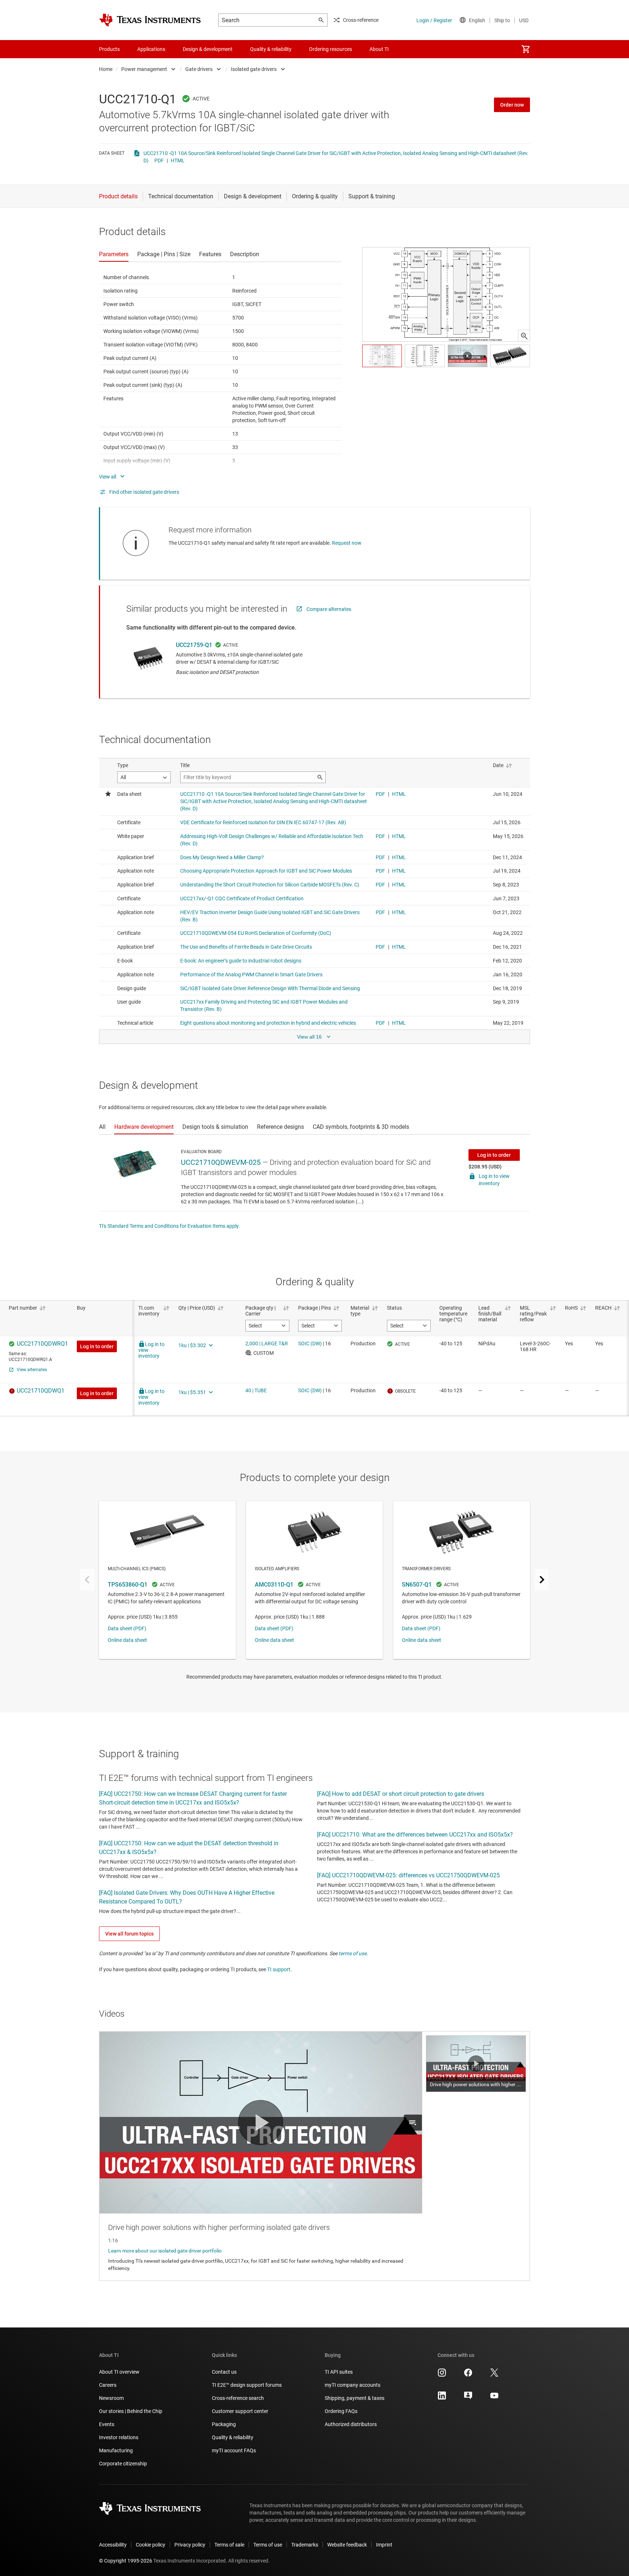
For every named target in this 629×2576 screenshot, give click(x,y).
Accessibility (113, 2545)
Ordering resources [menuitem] (331, 49)
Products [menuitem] (109, 49)
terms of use (353, 1953)
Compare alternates (329, 609)
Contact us (224, 2372)
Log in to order (494, 1155)
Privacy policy (190, 2545)
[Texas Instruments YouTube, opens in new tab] (494, 2398)
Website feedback (347, 2545)
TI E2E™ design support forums (247, 2385)
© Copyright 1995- (126, 2561)
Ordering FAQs (341, 2411)
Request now (347, 543)
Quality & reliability (233, 2437)
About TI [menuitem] (379, 49)
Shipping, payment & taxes (355, 2398)
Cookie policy (151, 2545)
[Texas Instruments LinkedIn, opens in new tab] (442, 2398)
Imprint (384, 2545)
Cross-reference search (238, 2398)
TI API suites (339, 2372)
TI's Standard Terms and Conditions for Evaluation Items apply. (169, 1226)
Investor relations (119, 2437)
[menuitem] (526, 49)
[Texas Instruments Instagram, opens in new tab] (442, 2375)
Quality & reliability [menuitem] (271, 49)
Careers (108, 2385)
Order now (512, 105)
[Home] (150, 20)
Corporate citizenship (123, 2464)
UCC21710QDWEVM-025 (221, 1162)
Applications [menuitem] (151, 49)
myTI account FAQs (234, 2450)
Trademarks (305, 2545)
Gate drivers (199, 69)
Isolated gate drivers (254, 69)
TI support (279, 1969)
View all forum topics (129, 1934)
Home (106, 69)
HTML (178, 160)
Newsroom (111, 2398)
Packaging (224, 2424)
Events (107, 2424)
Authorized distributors (351, 2424)
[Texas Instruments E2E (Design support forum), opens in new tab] (468, 2398)
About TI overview (119, 2372)
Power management (144, 69)
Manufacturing (116, 2450)
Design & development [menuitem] (208, 49)
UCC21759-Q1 (194, 645)
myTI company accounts (353, 2385)
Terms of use (268, 2545)
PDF (159, 160)
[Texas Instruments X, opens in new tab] (494, 2375)
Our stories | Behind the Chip (131, 2411)
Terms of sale (229, 2545)
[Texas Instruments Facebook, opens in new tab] (468, 2375)
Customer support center (240, 2411)
